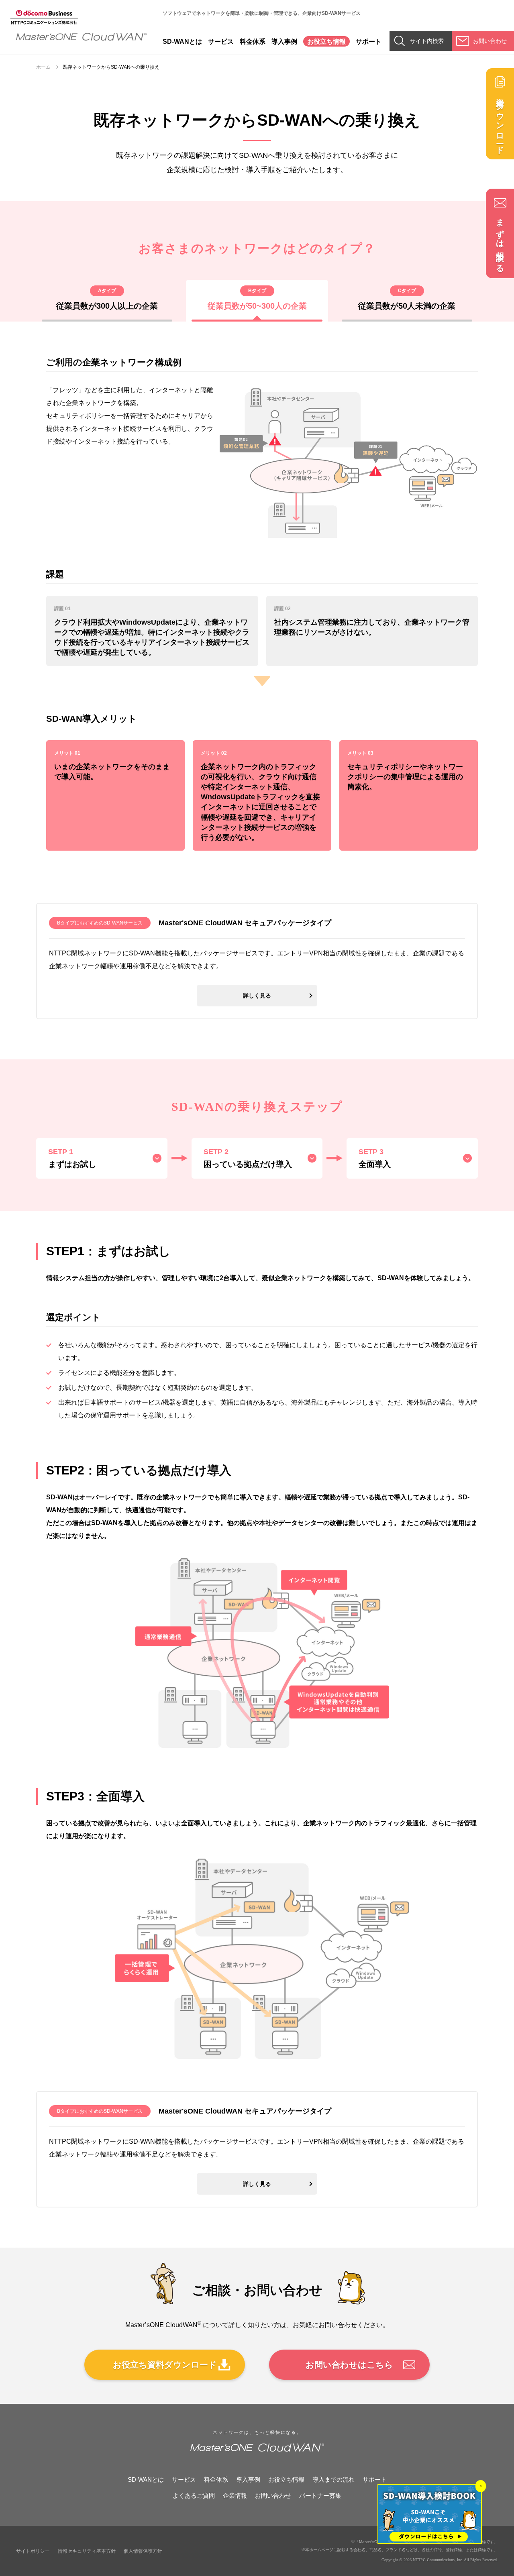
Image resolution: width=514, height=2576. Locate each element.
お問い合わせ (273, 2496)
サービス (221, 41)
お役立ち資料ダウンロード (165, 2365)
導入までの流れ (333, 2479)
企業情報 (235, 2496)
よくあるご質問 (194, 2496)
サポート (369, 41)
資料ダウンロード (500, 122)
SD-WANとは (182, 41)
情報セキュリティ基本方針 (87, 2551)
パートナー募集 (320, 2496)
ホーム (43, 67)
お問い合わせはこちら (349, 2365)
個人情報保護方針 (143, 2551)
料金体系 (253, 41)
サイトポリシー (33, 2551)
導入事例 (284, 41)
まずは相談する (500, 241)
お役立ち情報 (326, 41)
